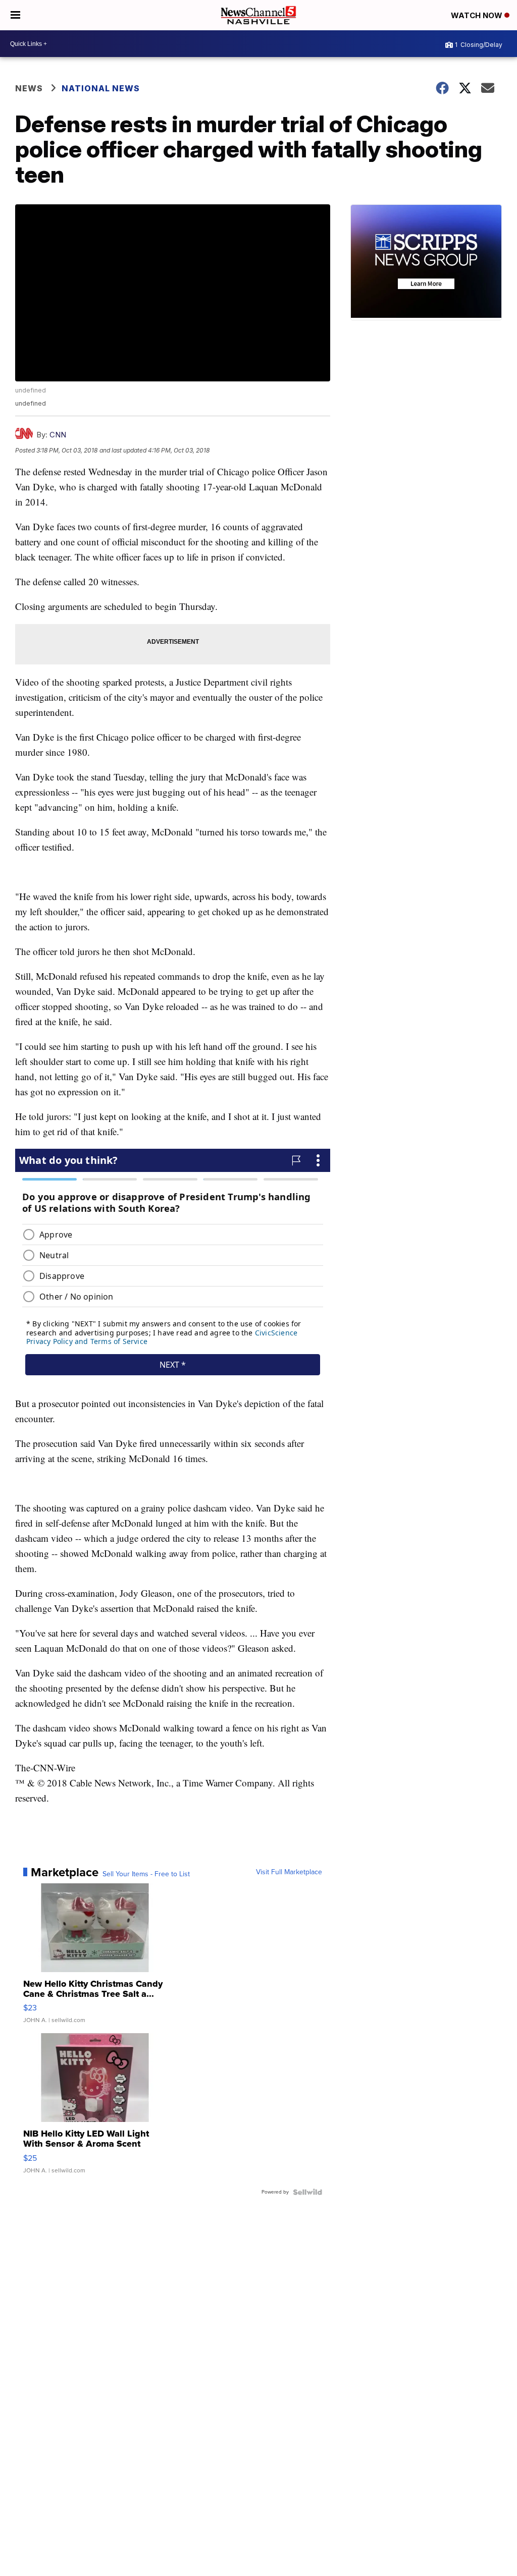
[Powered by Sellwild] (307, 2192)
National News (101, 88)
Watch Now (478, 15)
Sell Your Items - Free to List (146, 1874)
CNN (58, 435)
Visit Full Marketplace (289, 1872)
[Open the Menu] (15, 15)
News (29, 88)
